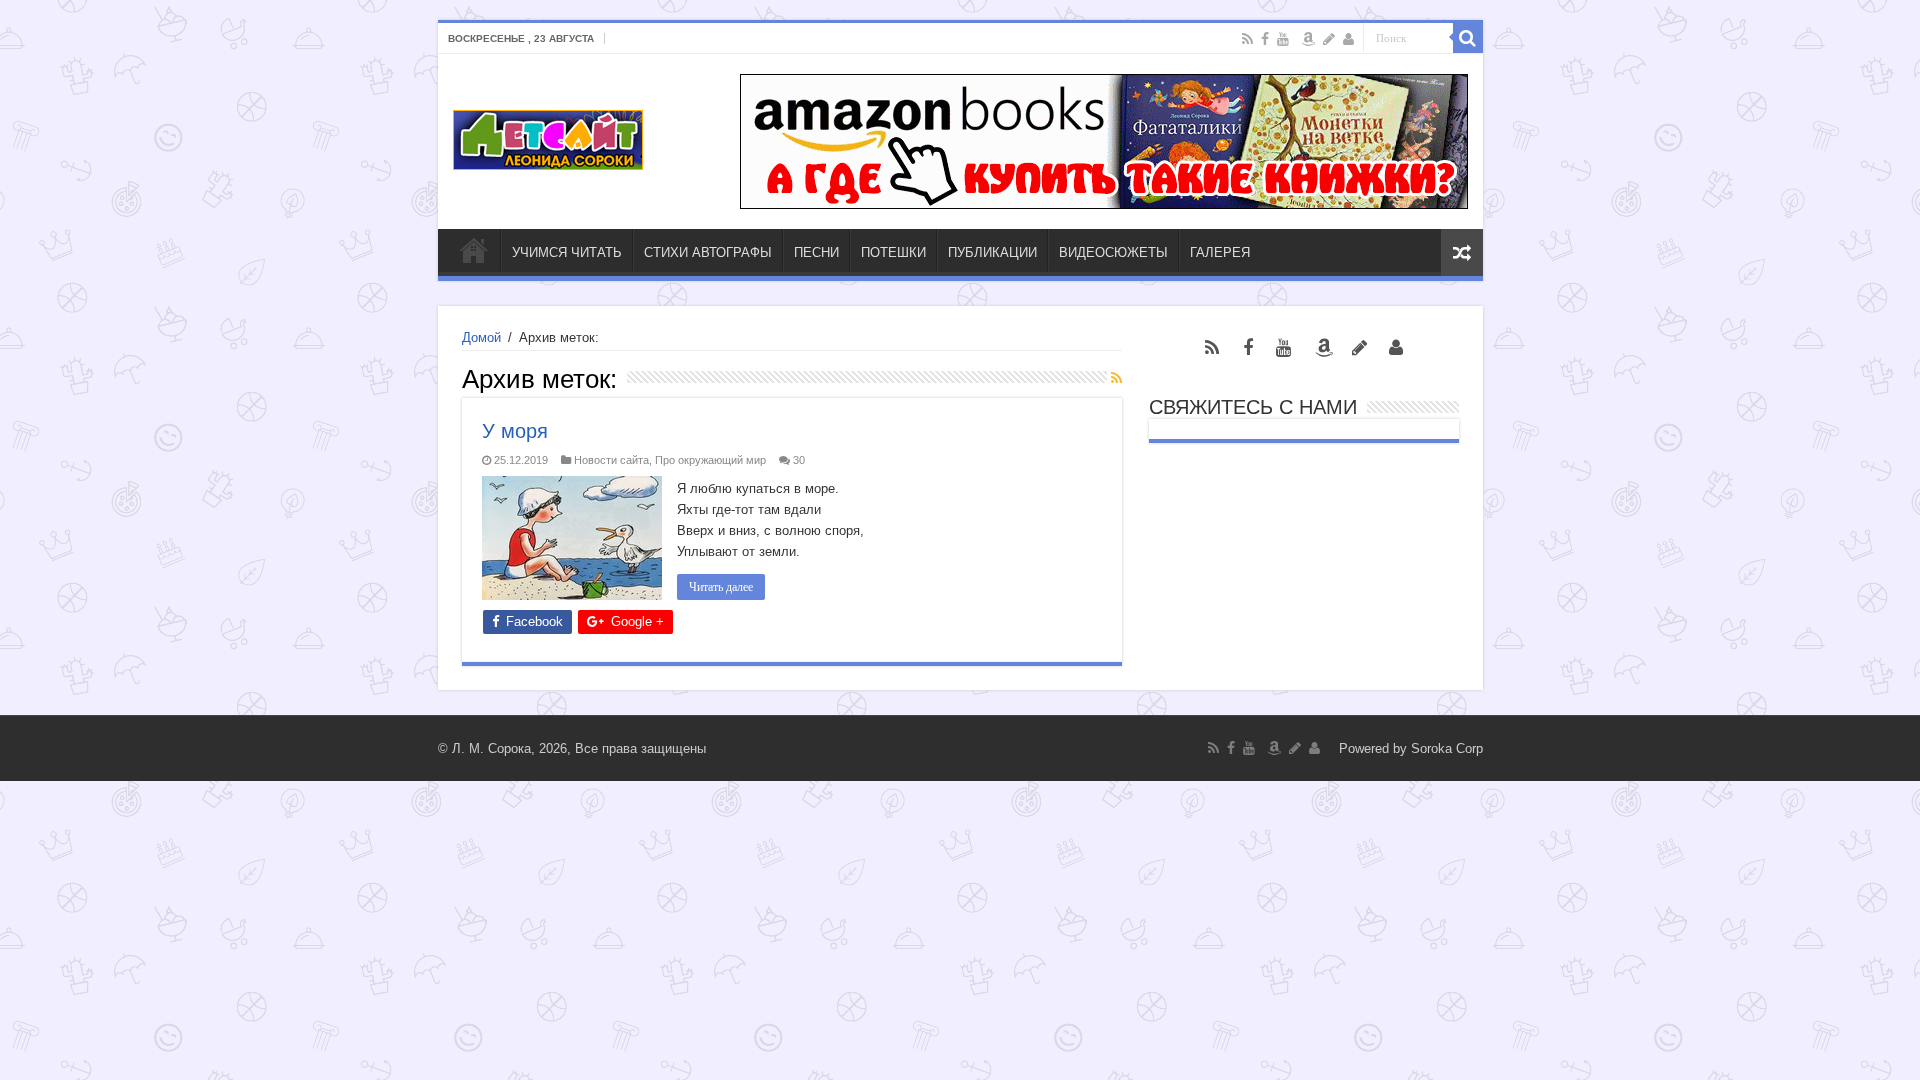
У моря (515, 431)
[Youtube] (1283, 39)
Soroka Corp (1447, 748)
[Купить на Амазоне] (1308, 39)
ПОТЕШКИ (893, 252)
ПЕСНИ (816, 252)
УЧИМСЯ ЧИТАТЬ (567, 252)
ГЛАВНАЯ (474, 250)
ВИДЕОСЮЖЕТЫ (1113, 252)
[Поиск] (1468, 38)
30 (799, 460)
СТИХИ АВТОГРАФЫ (708, 252)
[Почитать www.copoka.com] (1348, 39)
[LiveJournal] (1329, 39)
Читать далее (721, 587)
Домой (481, 337)
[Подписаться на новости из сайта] (1116, 378)
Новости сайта (611, 460)
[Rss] (1247, 39)
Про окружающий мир (710, 460)
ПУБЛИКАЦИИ (992, 252)
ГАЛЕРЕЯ (1220, 252)
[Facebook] (1265, 39)
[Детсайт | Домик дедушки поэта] (548, 136)
